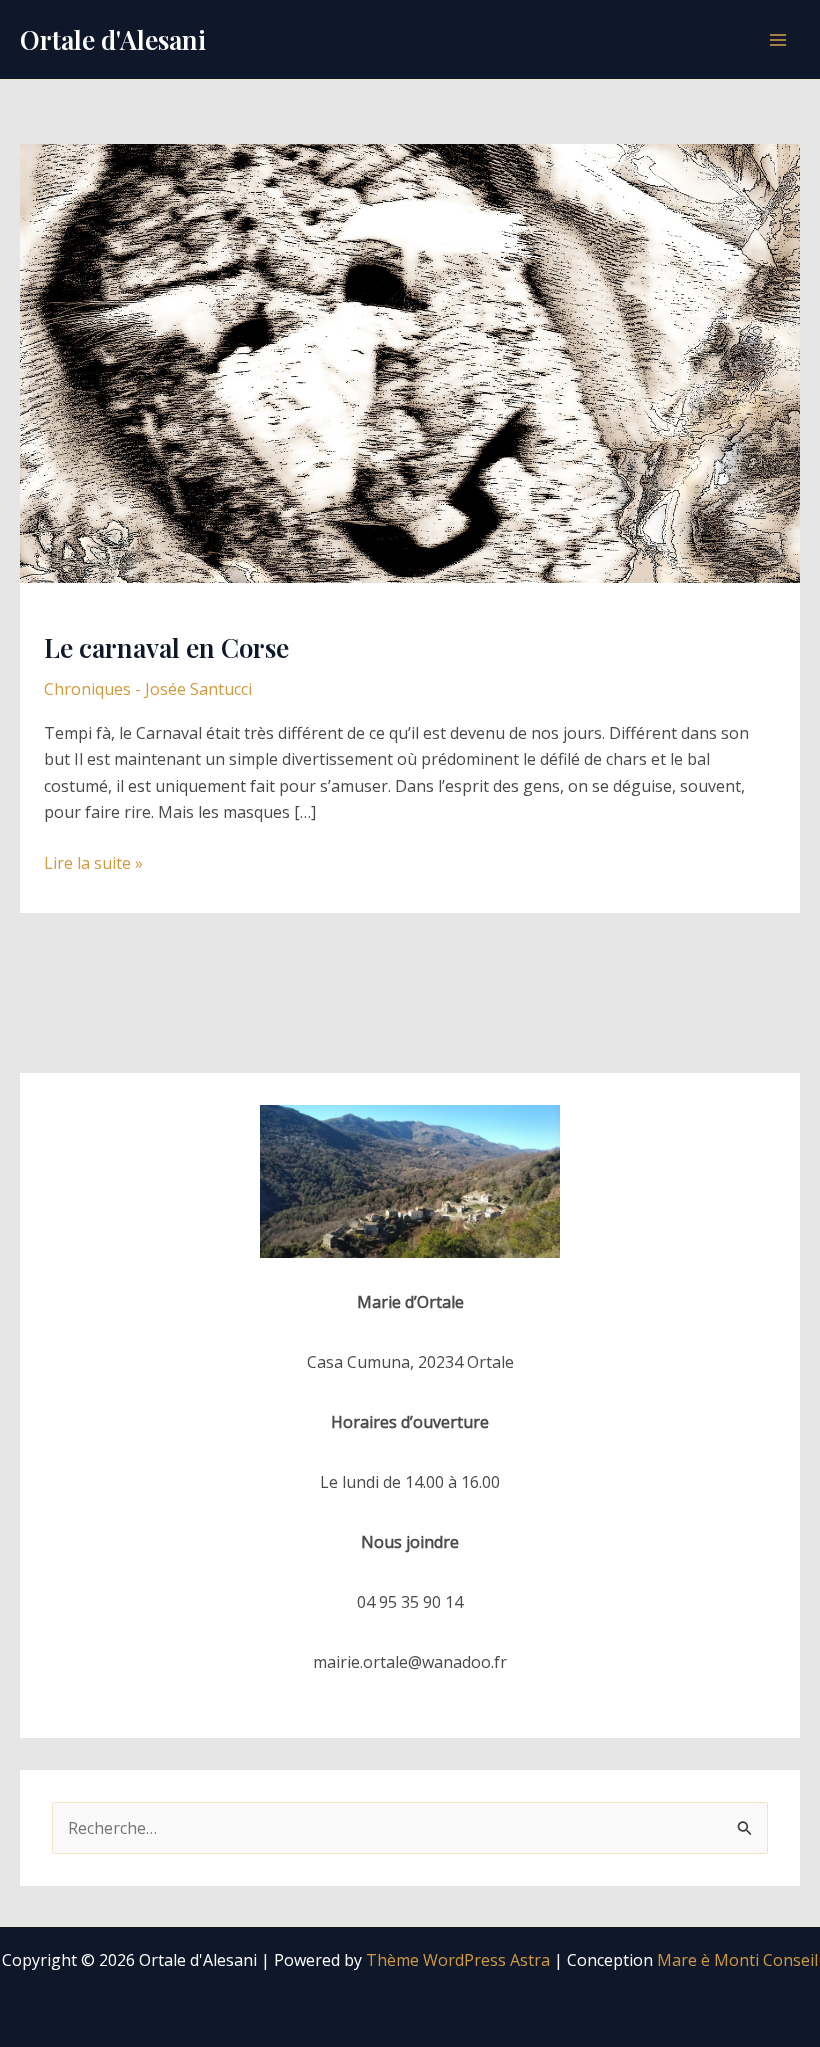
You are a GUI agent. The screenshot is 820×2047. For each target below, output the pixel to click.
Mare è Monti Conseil (737, 1960)
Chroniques (87, 689)
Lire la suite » (93, 863)
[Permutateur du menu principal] (778, 40)
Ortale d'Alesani (113, 39)
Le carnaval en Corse (166, 647)
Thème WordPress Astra (458, 1960)
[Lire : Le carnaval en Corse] (410, 362)
